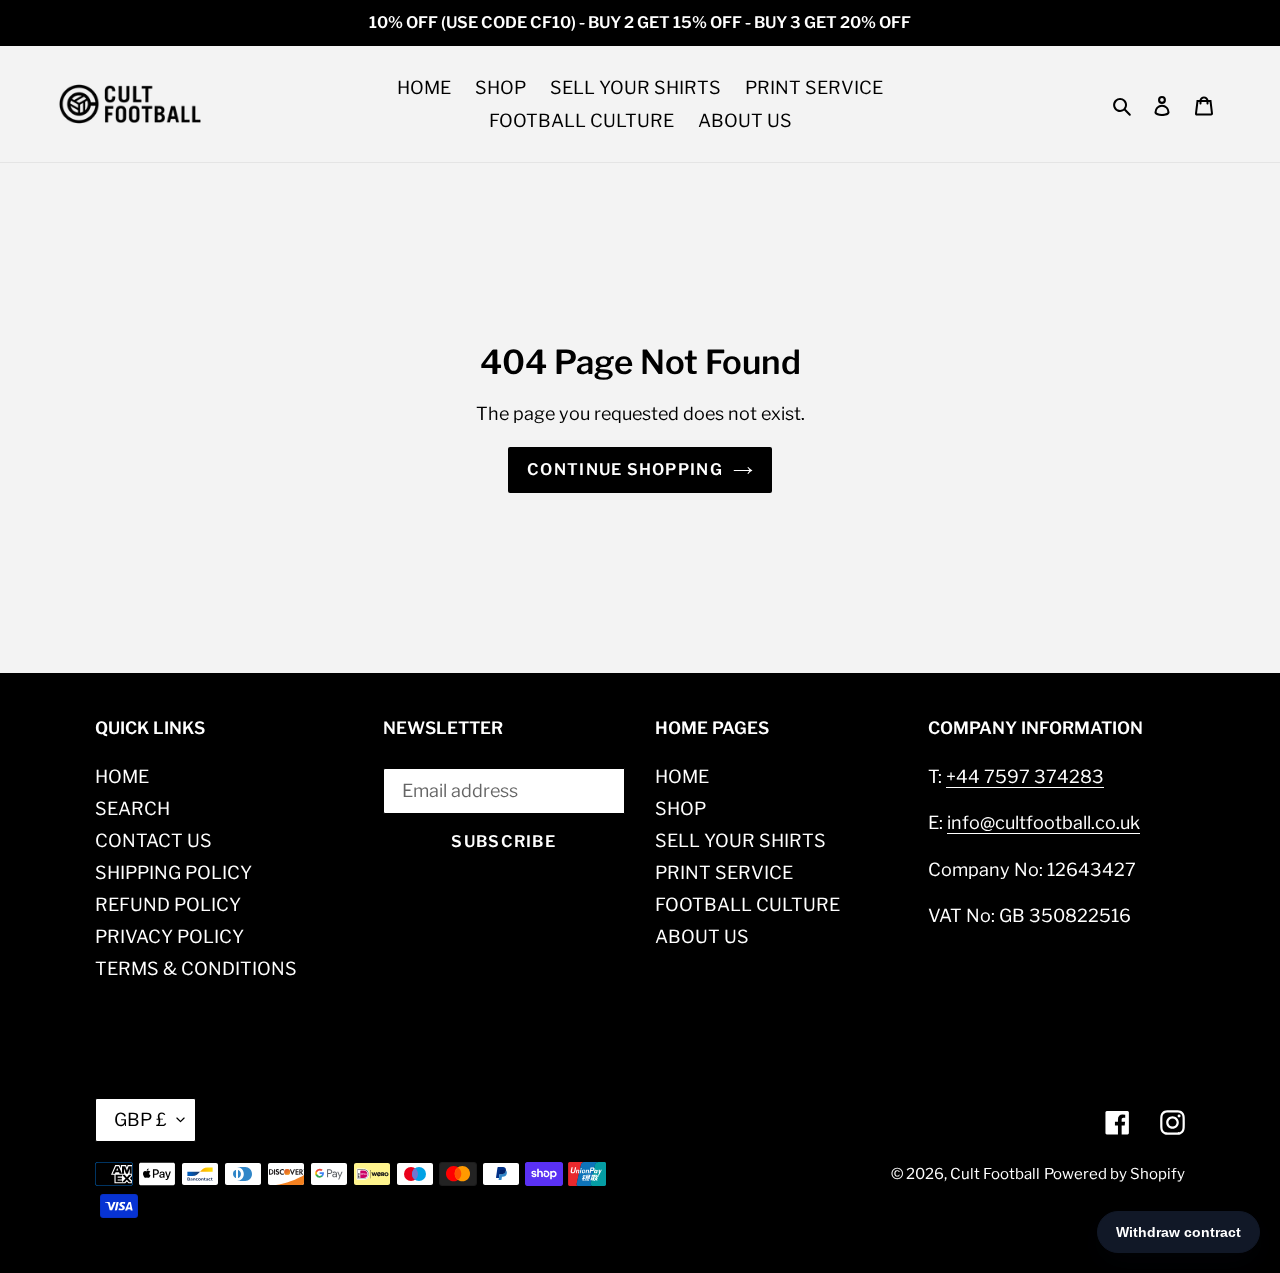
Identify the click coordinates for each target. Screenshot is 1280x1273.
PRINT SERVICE (724, 872)
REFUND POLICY (168, 904)
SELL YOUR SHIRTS (740, 840)
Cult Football (995, 1174)
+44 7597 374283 (1025, 776)
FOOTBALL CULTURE (747, 904)
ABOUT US (702, 936)
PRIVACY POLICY (169, 936)
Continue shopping (625, 469)
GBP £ (140, 1119)
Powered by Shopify (1114, 1174)
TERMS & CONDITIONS (196, 968)
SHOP (680, 808)
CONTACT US (153, 840)
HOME (122, 776)
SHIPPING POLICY (173, 872)
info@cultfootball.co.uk (1043, 822)
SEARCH (132, 808)
